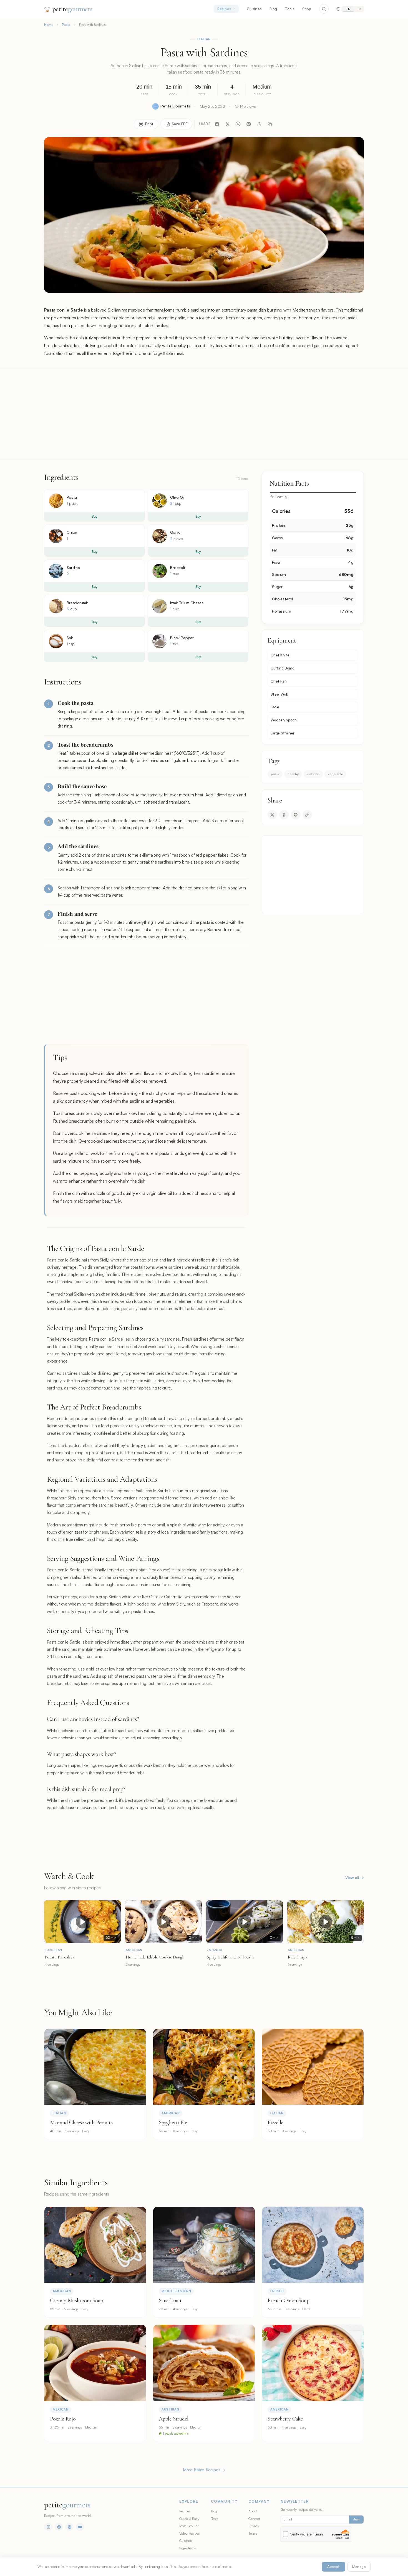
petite (72, 9)
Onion (72, 532)
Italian (204, 39)
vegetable (335, 774)
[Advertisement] (204, 414)
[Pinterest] (249, 124)
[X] (228, 124)
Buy (95, 516)
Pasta (66, 25)
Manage (359, 2567)
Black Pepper (182, 638)
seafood (313, 774)
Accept (333, 2567)
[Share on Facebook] (284, 815)
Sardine (73, 567)
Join (356, 2519)
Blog (273, 9)
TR (359, 9)
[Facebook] (217, 124)
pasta (275, 774)
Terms (253, 2533)
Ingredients (188, 2548)
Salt (70, 638)
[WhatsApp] (238, 124)
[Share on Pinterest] (296, 815)
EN (348, 9)
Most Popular (189, 2526)
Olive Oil (177, 497)
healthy (293, 774)
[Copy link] (270, 124)
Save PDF (180, 124)
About (253, 2511)
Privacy (254, 2526)
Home (49, 25)
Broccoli (177, 567)
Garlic (175, 532)
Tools (290, 9)
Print (149, 124)
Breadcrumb (77, 603)
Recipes (224, 9)
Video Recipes (190, 2533)
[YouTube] (80, 2527)
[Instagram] (48, 2527)
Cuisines (254, 9)
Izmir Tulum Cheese (187, 603)
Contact (254, 2519)
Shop (307, 9)
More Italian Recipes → (204, 2470)
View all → (355, 1878)
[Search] (324, 9)
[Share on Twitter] (272, 815)
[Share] (259, 124)
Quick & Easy (189, 2519)
